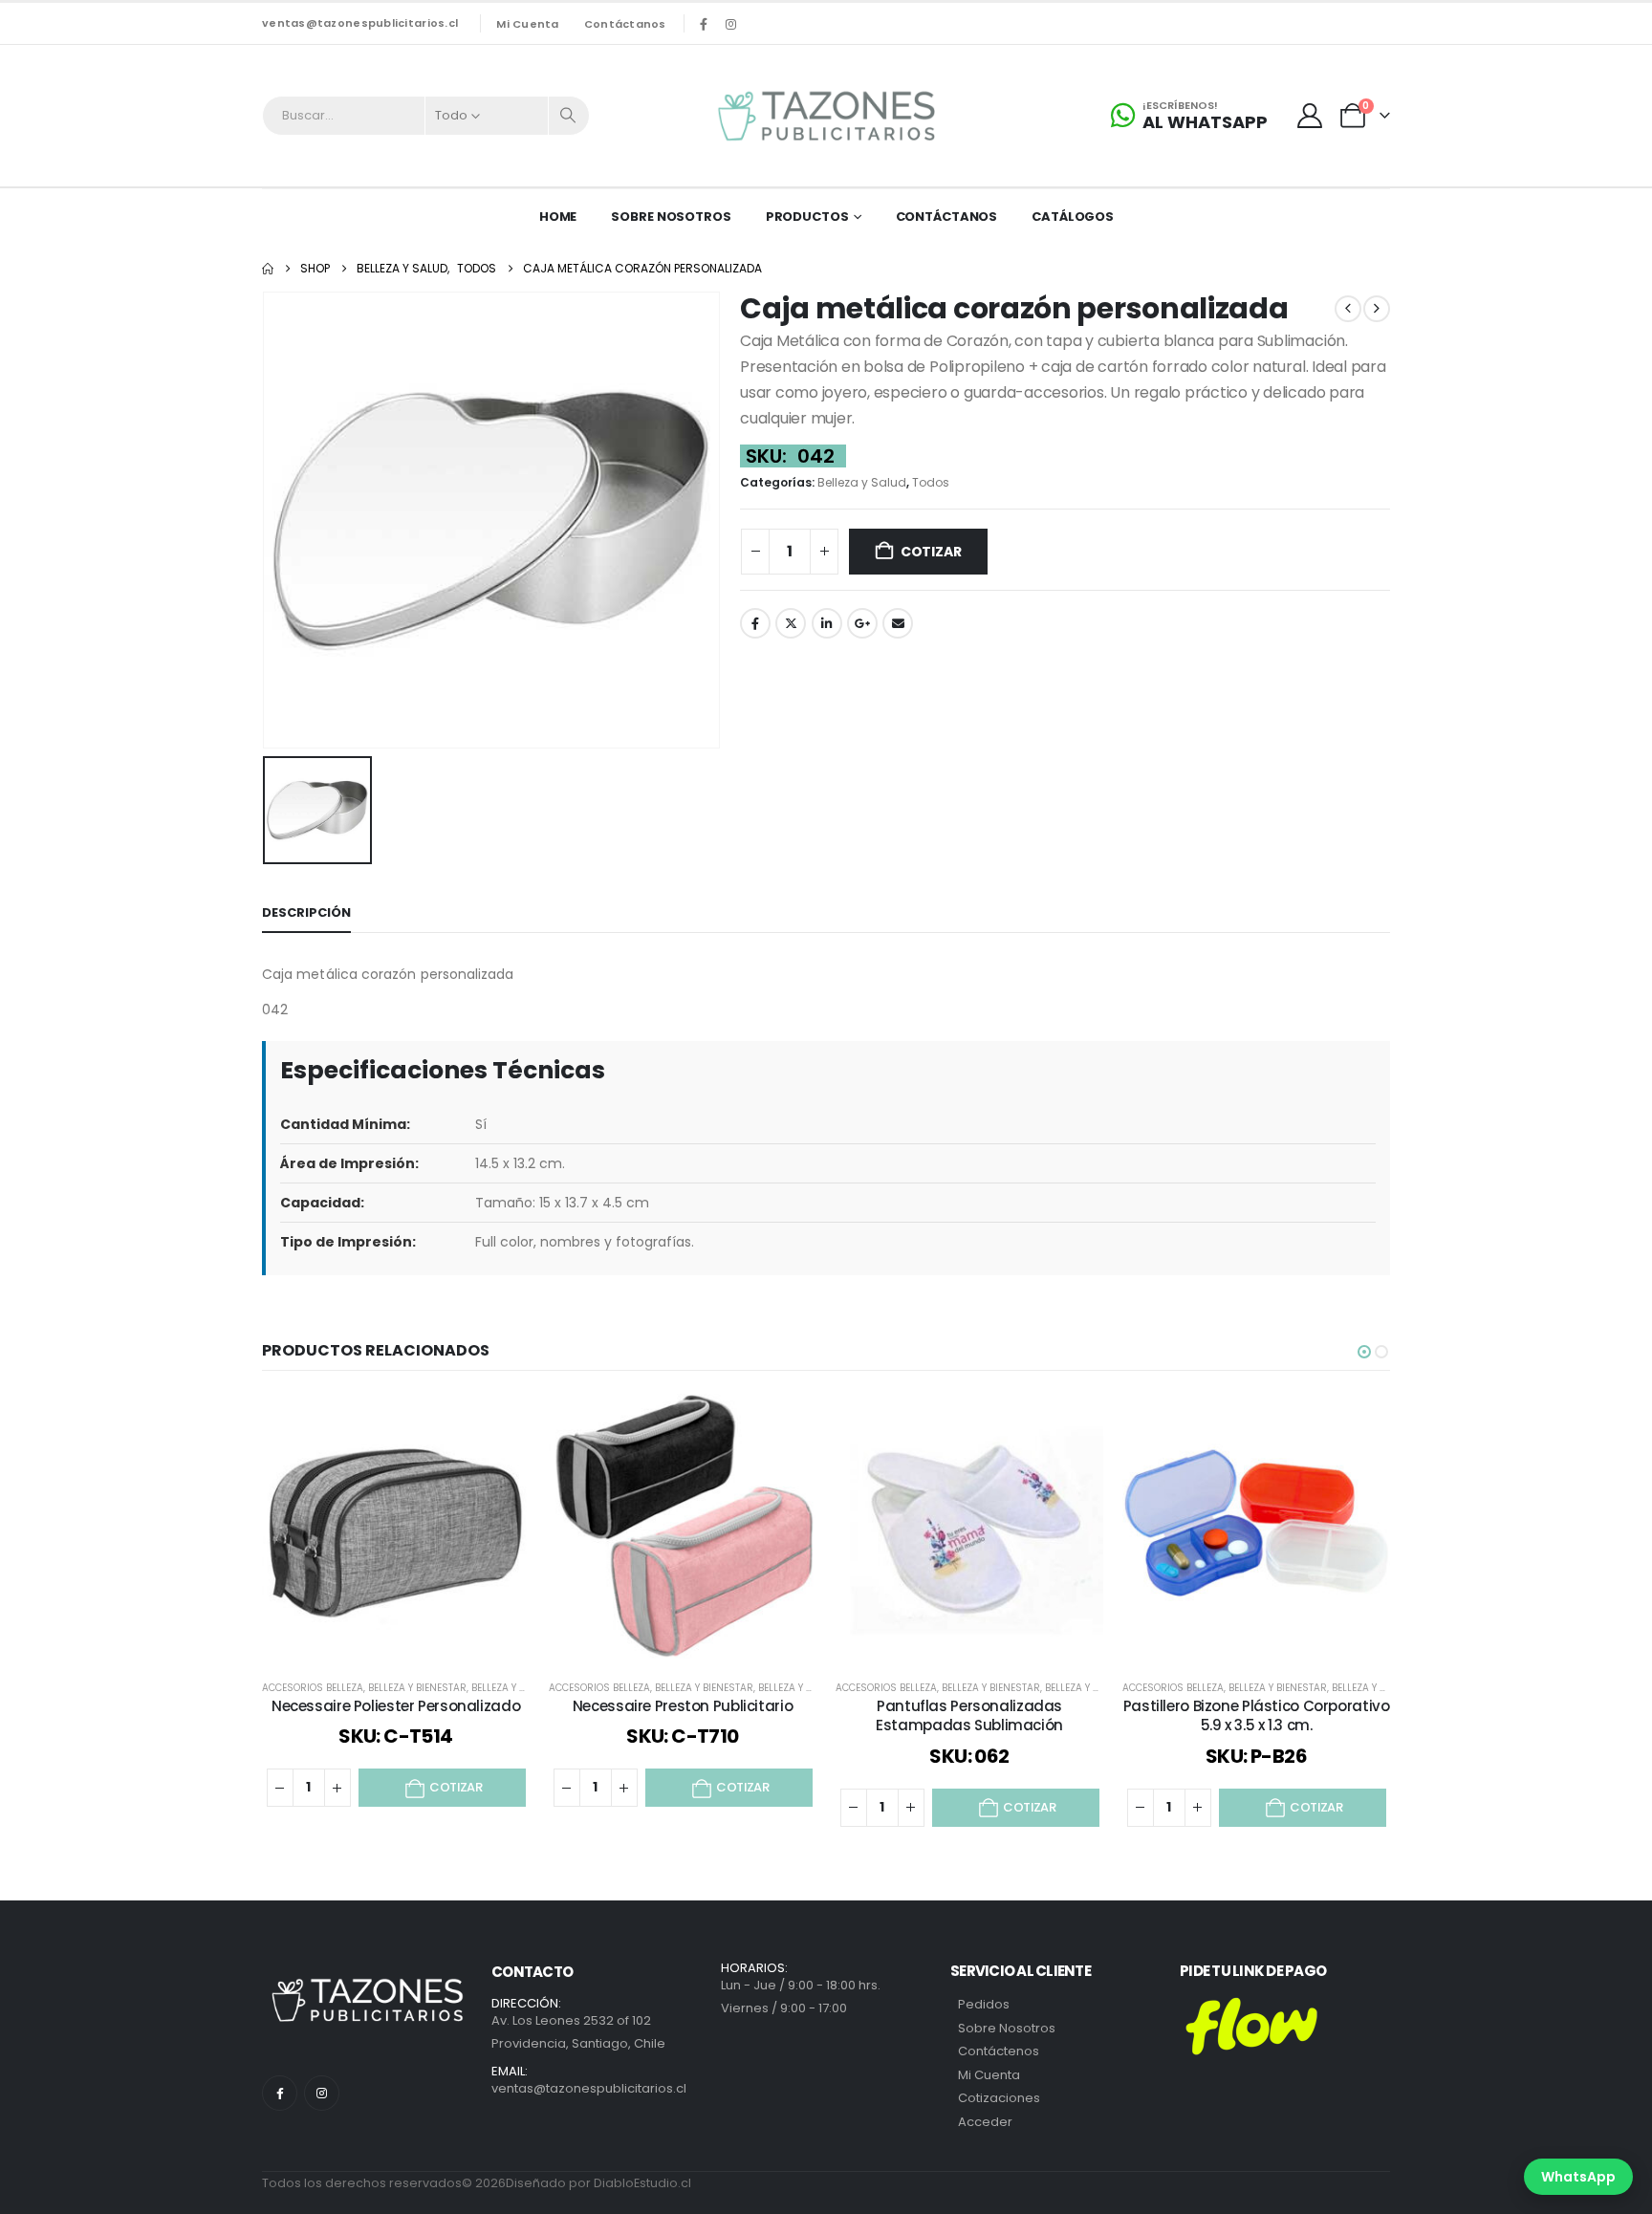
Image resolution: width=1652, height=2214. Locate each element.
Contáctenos (999, 2051)
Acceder (985, 2122)
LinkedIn (827, 623)
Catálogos (1073, 217)
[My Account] (1310, 116)
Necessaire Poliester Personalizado (396, 1706)
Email (898, 623)
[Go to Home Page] (268, 269)
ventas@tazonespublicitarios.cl (360, 23)
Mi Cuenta (989, 2075)
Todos (931, 482)
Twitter (791, 623)
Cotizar (931, 552)
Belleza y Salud (862, 482)
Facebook (755, 623)
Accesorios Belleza (313, 1688)
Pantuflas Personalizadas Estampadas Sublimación (969, 1715)
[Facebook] (704, 24)
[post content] (396, 1528)
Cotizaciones (999, 2098)
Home (558, 217)
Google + (862, 623)
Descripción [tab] (306, 912)
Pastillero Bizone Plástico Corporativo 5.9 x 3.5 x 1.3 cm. (1257, 1715)
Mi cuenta (527, 24)
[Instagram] (731, 24)
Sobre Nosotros (671, 217)
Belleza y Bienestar (417, 1688)
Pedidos (984, 2004)
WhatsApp (1578, 2177)
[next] (1377, 309)
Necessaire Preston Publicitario (683, 1706)
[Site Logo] (826, 116)
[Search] (569, 116)
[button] (1364, 1352)
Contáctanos (625, 24)
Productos (807, 217)
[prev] (1348, 309)
